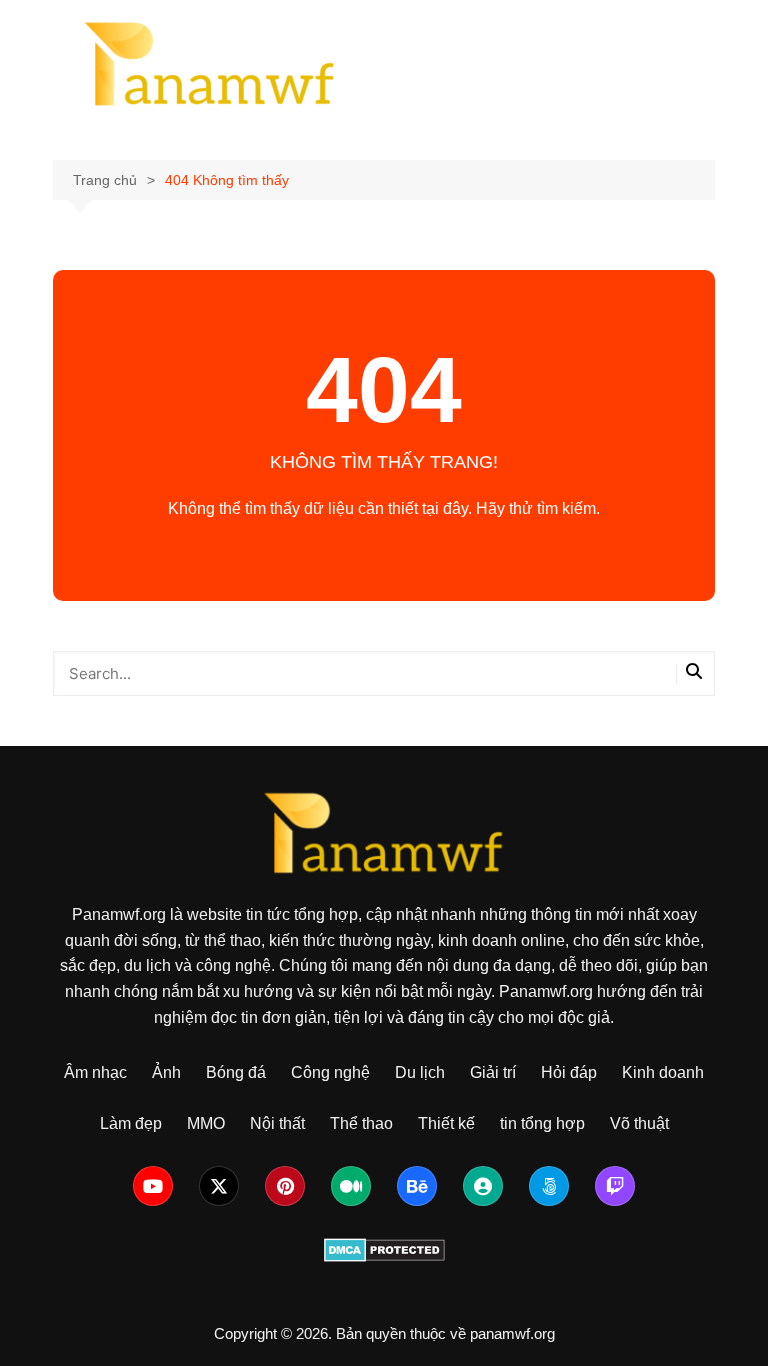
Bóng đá (236, 1072)
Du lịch (420, 1072)
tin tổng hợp (542, 1123)
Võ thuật (639, 1123)
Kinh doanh (663, 1072)
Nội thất (277, 1123)
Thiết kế (446, 1123)
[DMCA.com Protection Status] (384, 1248)
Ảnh (166, 1072)
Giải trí (493, 1072)
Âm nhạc (95, 1072)
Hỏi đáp (569, 1072)
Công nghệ (330, 1072)
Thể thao (361, 1123)
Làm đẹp (131, 1123)
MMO (206, 1123)
